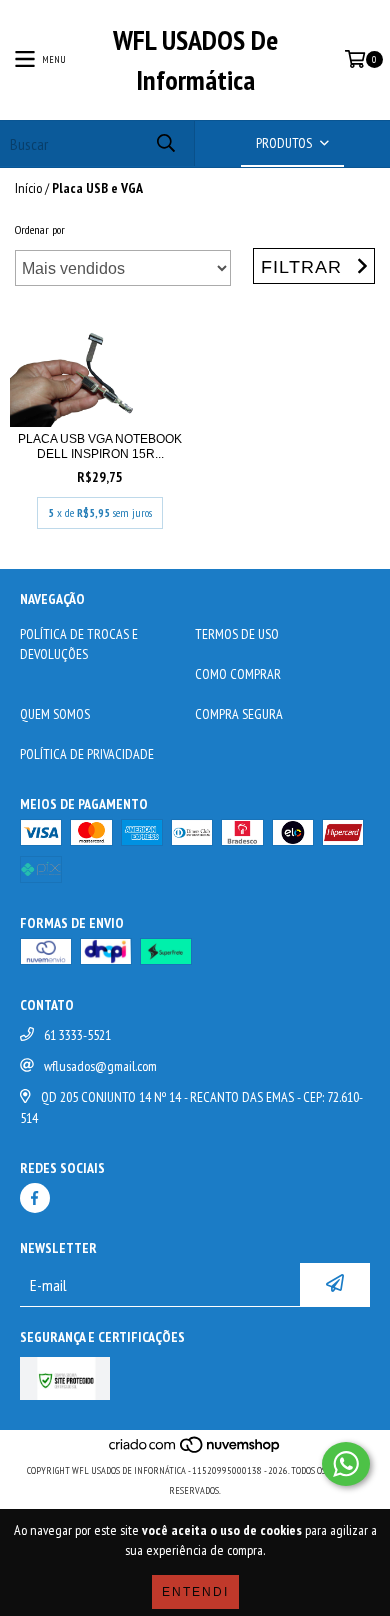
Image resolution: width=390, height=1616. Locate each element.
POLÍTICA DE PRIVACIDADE (87, 754)
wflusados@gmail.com (100, 1066)
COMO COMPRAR (238, 674)
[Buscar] (165, 143)
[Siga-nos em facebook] (35, 1198)
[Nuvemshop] (195, 1450)
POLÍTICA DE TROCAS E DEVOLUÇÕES (79, 644)
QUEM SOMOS (55, 714)
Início (28, 188)
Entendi (195, 1592)
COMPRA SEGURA (239, 714)
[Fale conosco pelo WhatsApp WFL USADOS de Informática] (346, 1464)
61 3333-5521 (77, 1035)
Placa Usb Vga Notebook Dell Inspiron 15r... (100, 446)
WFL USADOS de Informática (195, 59)
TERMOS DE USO (237, 634)
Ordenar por (40, 229)
